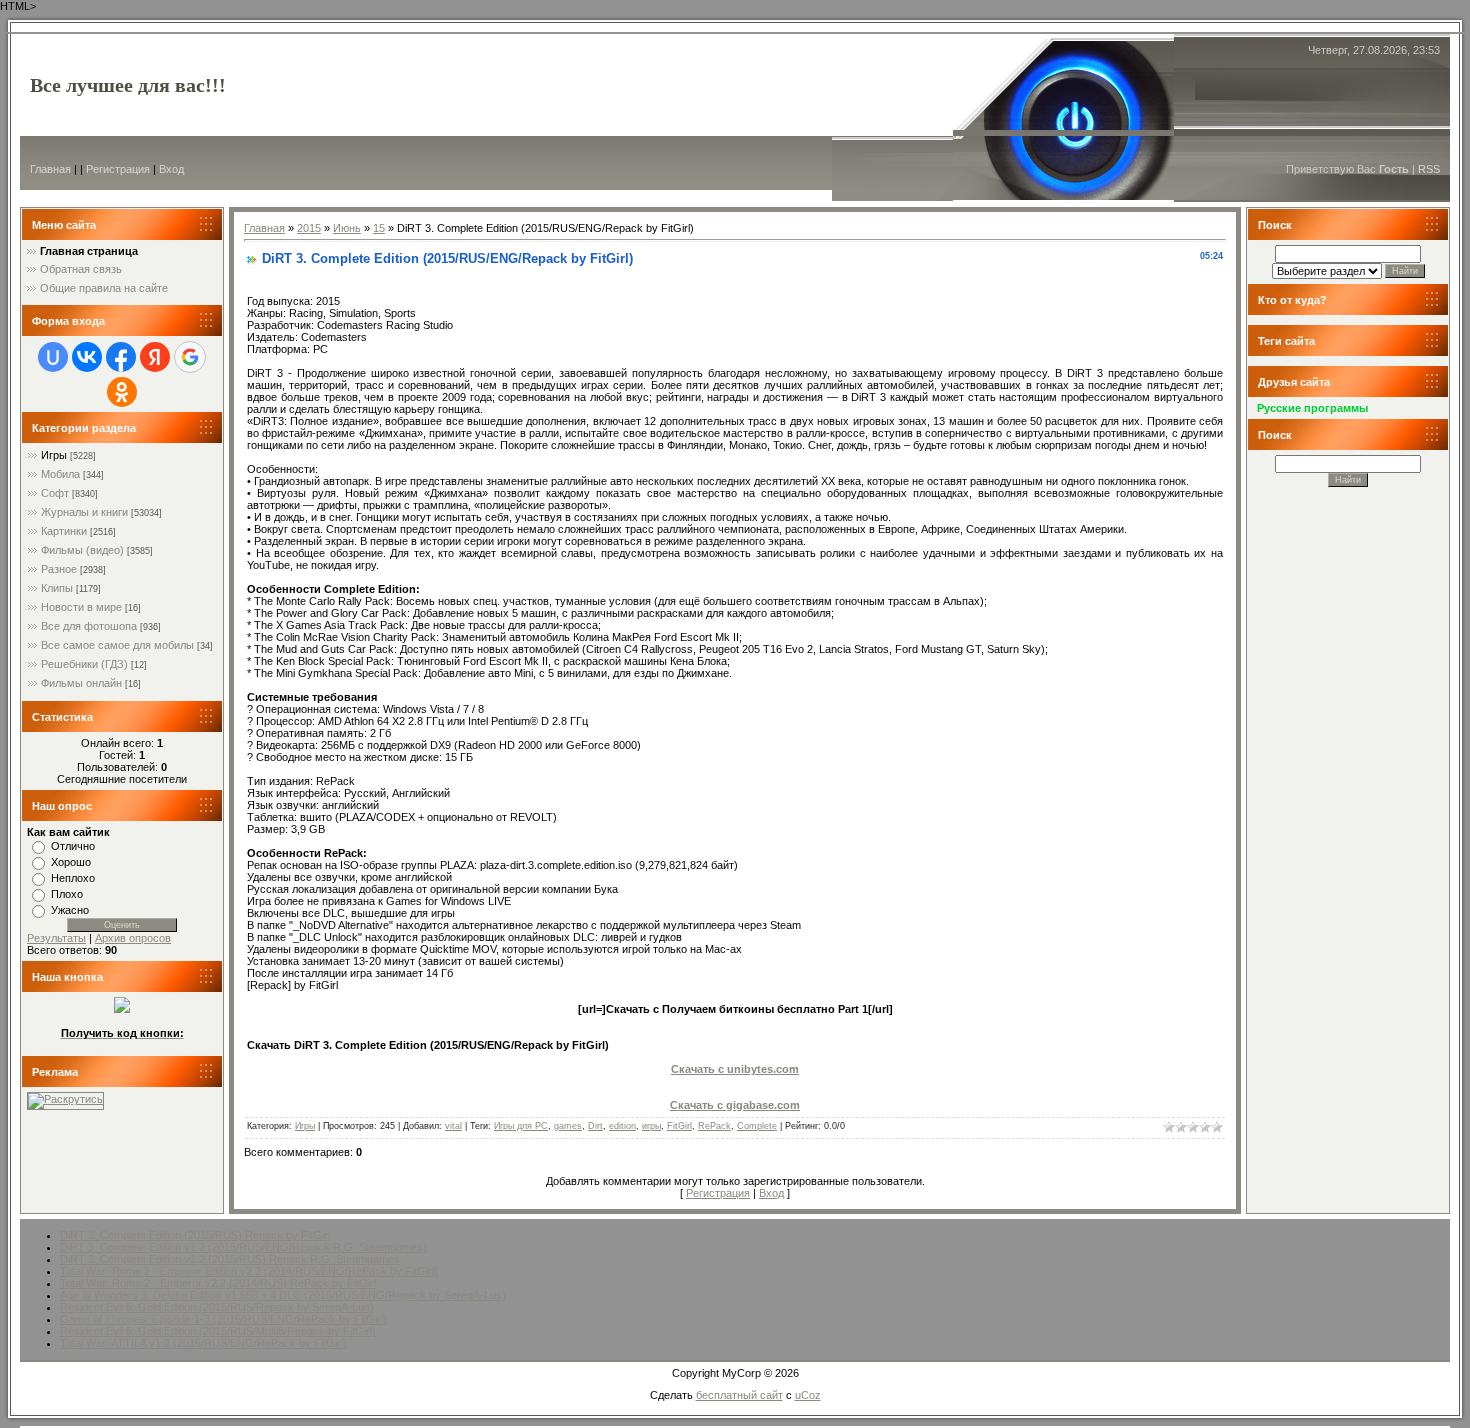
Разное (59, 569)
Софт (55, 493)
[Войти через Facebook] (121, 357)
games (568, 1126)
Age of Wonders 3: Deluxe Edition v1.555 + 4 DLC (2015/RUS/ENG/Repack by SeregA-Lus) (283, 1295)
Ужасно (70, 910)
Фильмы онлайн (81, 683)
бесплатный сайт (739, 1395)
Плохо (67, 894)
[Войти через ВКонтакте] (87, 357)
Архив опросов (133, 938)
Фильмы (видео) (82, 550)
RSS (1429, 169)
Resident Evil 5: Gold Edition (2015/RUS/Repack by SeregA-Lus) (217, 1307)
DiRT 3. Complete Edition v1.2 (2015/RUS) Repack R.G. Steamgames (230, 1259)
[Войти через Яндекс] (155, 357)
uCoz (808, 1395)
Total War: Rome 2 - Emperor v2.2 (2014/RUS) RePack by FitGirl (218, 1283)
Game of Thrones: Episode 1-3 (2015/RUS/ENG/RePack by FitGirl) (223, 1319)
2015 (309, 228)
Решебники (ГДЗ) (84, 664)
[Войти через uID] (53, 357)
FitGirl (679, 1126)
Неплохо (73, 878)
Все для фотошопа (89, 626)
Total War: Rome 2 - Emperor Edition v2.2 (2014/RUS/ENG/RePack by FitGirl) (249, 1271)
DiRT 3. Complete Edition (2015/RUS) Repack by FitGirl (195, 1235)
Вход (171, 169)
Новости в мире (81, 607)
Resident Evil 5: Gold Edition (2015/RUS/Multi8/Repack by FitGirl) (218, 1331)
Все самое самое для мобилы (117, 645)
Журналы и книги (84, 512)
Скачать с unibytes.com (735, 1069)
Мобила (60, 474)
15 (379, 228)
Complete (757, 1126)
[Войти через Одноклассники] (122, 392)
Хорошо (71, 862)
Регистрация (118, 169)
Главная (50, 169)
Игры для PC (521, 1126)
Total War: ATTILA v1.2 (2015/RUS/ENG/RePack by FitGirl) (203, 1343)
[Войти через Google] (190, 357)
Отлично (73, 846)
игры (651, 1126)
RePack (714, 1126)
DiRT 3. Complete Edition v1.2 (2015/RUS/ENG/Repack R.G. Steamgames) (243, 1247)
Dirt (595, 1126)
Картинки (64, 531)
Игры (54, 455)
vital (453, 1126)
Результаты (56, 938)
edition (622, 1126)
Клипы (57, 588)
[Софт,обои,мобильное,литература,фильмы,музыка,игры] (122, 1009)
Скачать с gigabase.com (735, 1105)
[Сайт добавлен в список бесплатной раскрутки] (65, 1099)
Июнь (347, 228)
